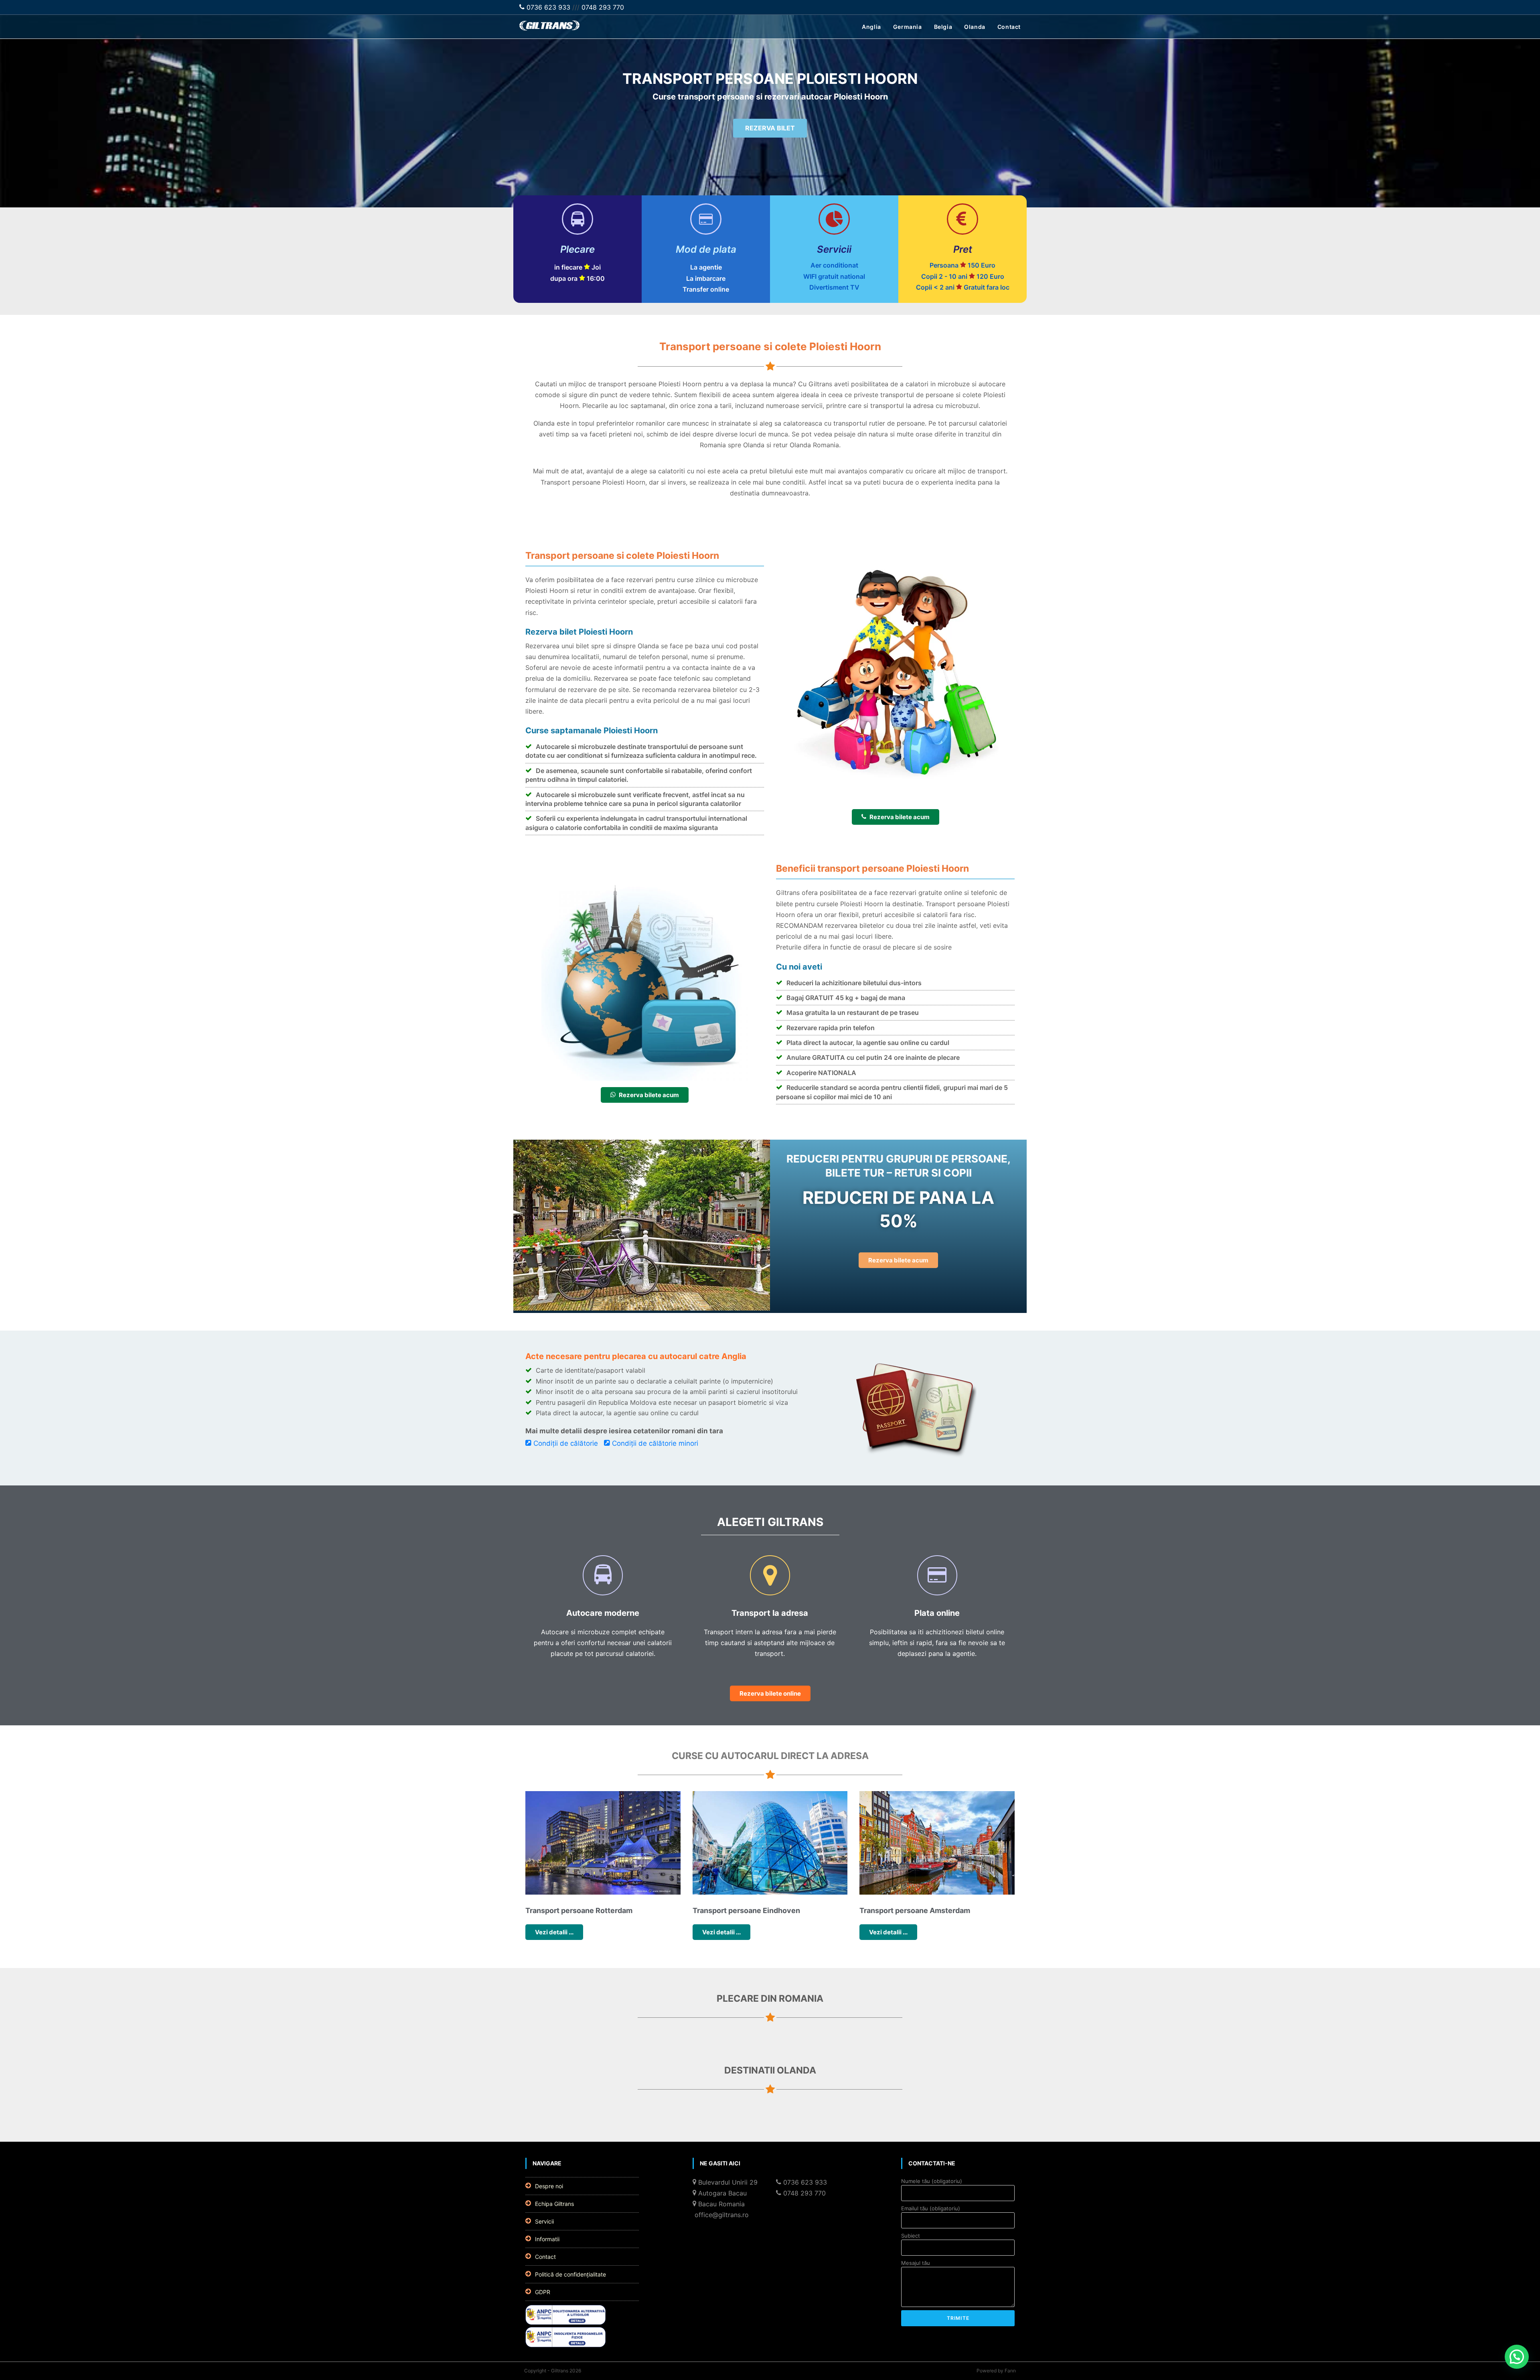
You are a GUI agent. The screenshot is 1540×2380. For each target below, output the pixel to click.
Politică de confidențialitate (570, 2274)
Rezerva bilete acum (900, 817)
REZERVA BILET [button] (770, 128)
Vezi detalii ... (554, 1932)
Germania (908, 27)
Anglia (871, 27)
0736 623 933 (547, 7)
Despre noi (549, 2186)
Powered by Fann (996, 2371)
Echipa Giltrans (554, 2204)
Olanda (975, 27)
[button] (1517, 2357)
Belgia (943, 27)
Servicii (544, 2221)
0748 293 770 (603, 7)
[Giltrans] (549, 28)
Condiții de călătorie (566, 1443)
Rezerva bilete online (770, 1693)
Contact (1009, 27)
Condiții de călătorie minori (655, 1443)
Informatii (547, 2239)
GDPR (543, 2292)
